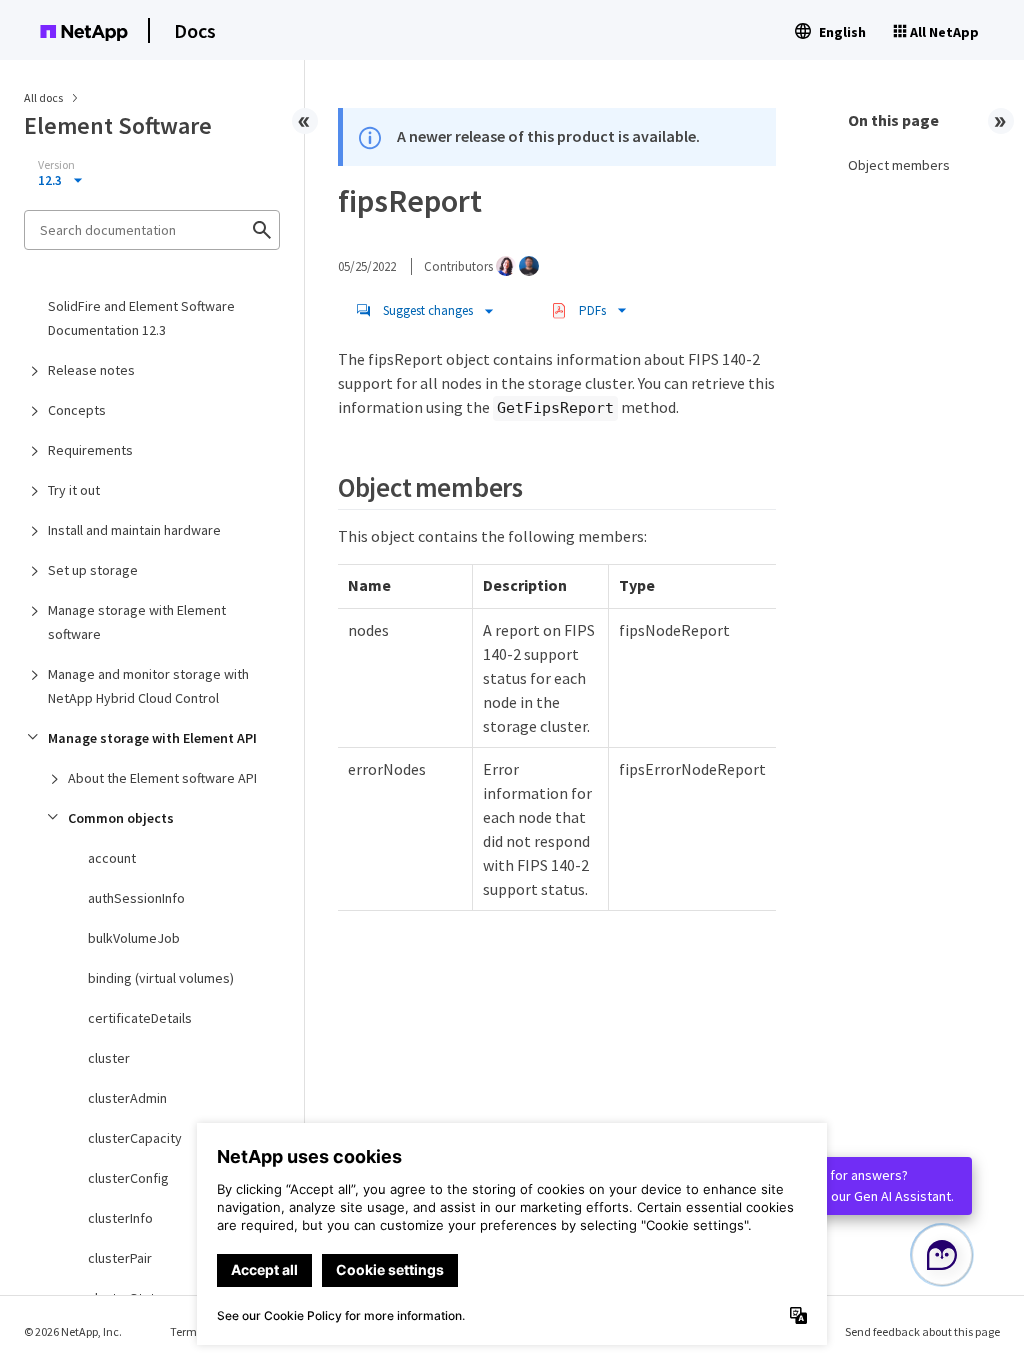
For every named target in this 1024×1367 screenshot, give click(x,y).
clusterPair (120, 1258)
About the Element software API (162, 778)
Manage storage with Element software (137, 622)
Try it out (74, 490)
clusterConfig (128, 1178)
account (112, 858)
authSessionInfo (136, 898)
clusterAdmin (127, 1098)
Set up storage (93, 570)
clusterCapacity (135, 1138)
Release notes (91, 370)
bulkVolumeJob (134, 938)
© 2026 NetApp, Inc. (73, 1331)
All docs (43, 97)
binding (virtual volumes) (161, 978)
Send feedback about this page (922, 1331)
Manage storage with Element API (152, 738)
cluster (109, 1058)
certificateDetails (140, 1018)
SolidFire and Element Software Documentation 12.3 (141, 318)
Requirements (90, 450)
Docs (195, 30)
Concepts (77, 410)
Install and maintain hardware (134, 530)
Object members (899, 165)
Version (56, 165)
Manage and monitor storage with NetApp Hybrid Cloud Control (148, 686)
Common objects (121, 818)
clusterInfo (120, 1218)
